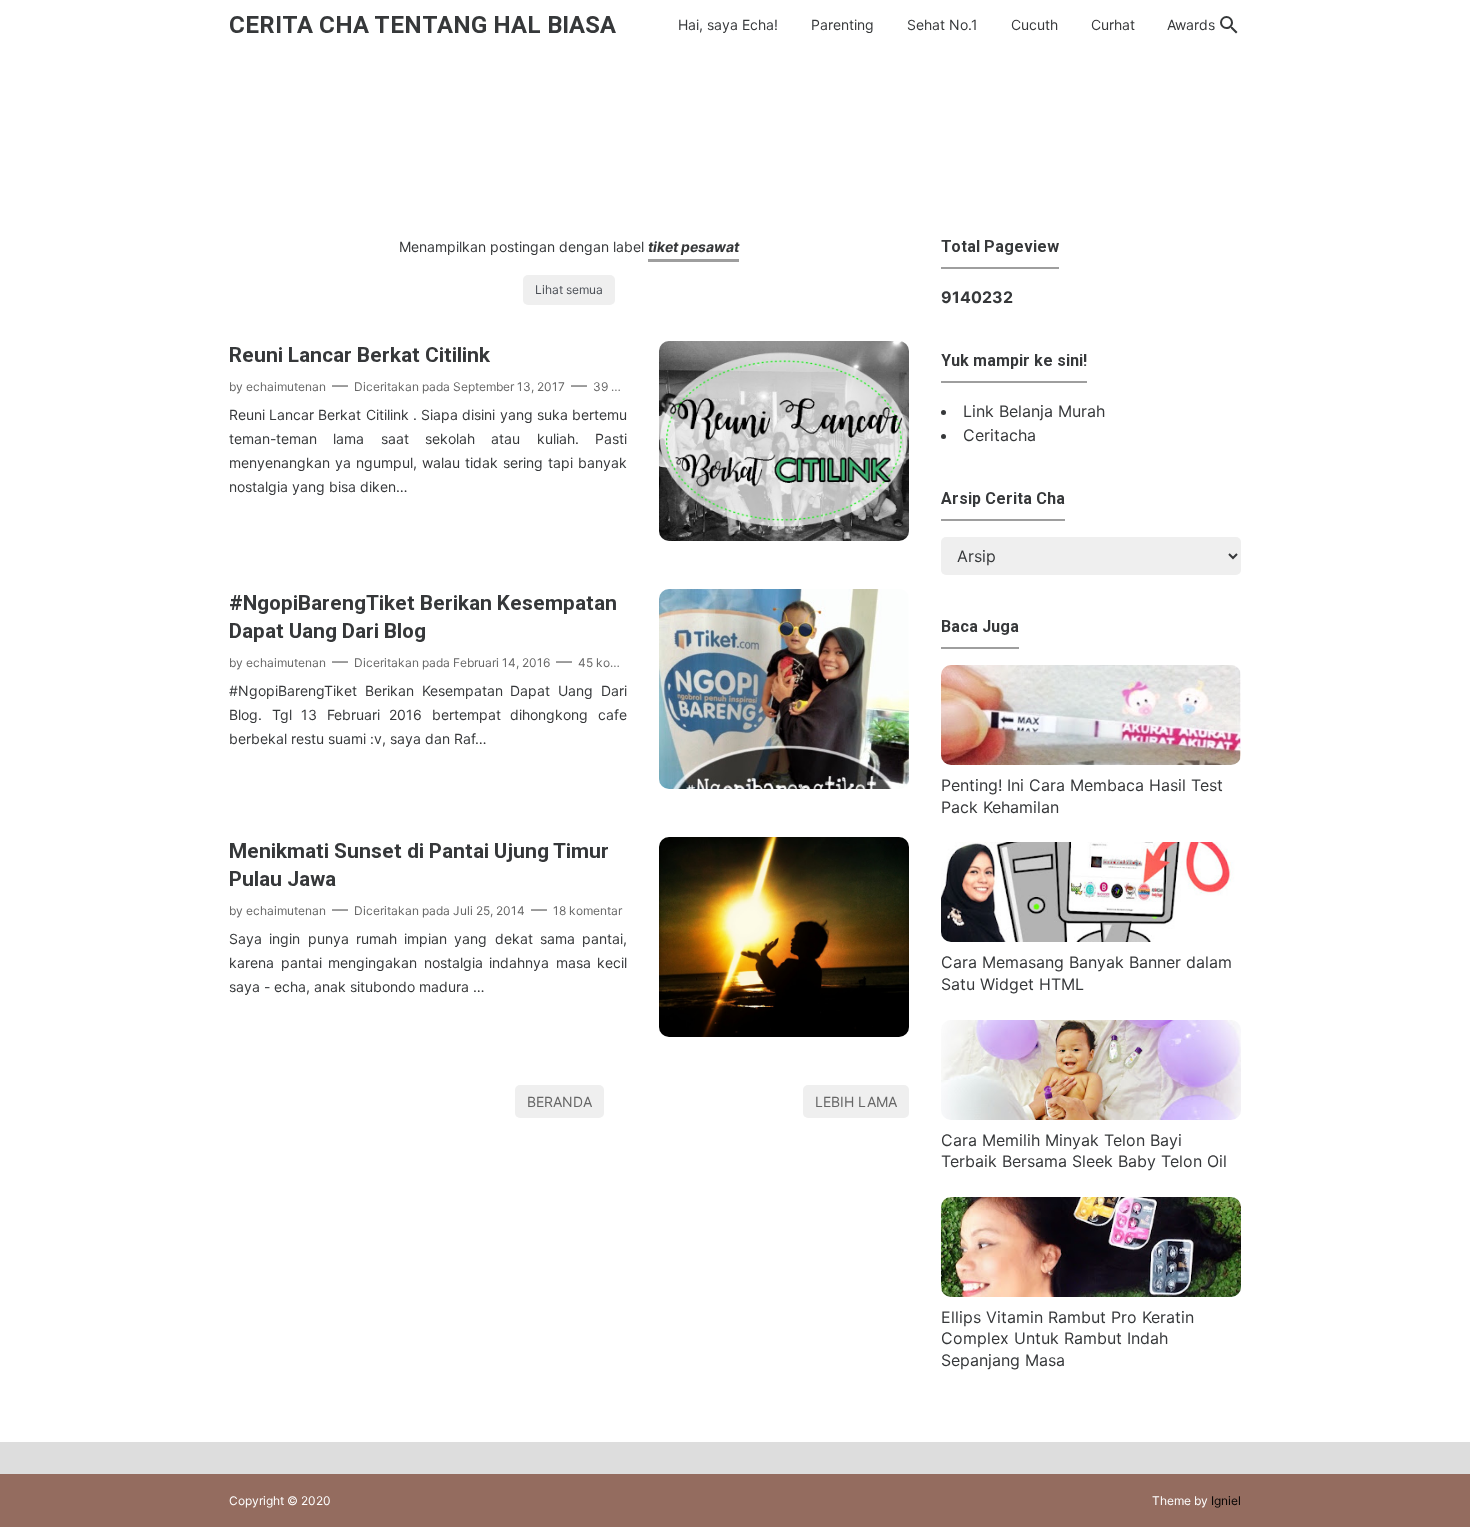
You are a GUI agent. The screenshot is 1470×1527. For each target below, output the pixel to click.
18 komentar (587, 910)
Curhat (1113, 24)
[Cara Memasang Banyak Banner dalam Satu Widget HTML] (1091, 936)
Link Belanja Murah (1034, 411)
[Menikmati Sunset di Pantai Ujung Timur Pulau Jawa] (784, 1031)
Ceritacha (999, 435)
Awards (1191, 24)
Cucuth (1034, 24)
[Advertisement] (735, 138)
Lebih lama (856, 1101)
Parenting (842, 24)
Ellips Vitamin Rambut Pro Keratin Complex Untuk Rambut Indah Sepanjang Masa (1067, 1338)
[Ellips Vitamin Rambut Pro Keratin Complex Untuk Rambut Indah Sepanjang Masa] (1091, 1291)
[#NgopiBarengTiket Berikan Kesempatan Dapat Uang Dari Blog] (784, 783)
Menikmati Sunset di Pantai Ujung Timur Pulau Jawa (419, 865)
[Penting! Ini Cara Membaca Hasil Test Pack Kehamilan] (1091, 759)
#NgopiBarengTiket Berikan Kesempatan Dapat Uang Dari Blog (423, 617)
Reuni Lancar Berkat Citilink (359, 355)
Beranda (559, 1101)
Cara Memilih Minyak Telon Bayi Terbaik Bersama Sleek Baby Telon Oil (1084, 1151)
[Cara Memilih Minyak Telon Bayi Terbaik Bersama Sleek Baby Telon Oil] (1091, 1114)
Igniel (1226, 1500)
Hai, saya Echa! (728, 24)
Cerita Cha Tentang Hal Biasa (422, 25)
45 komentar (613, 662)
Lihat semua (569, 289)
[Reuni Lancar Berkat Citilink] (784, 535)
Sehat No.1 (942, 24)
